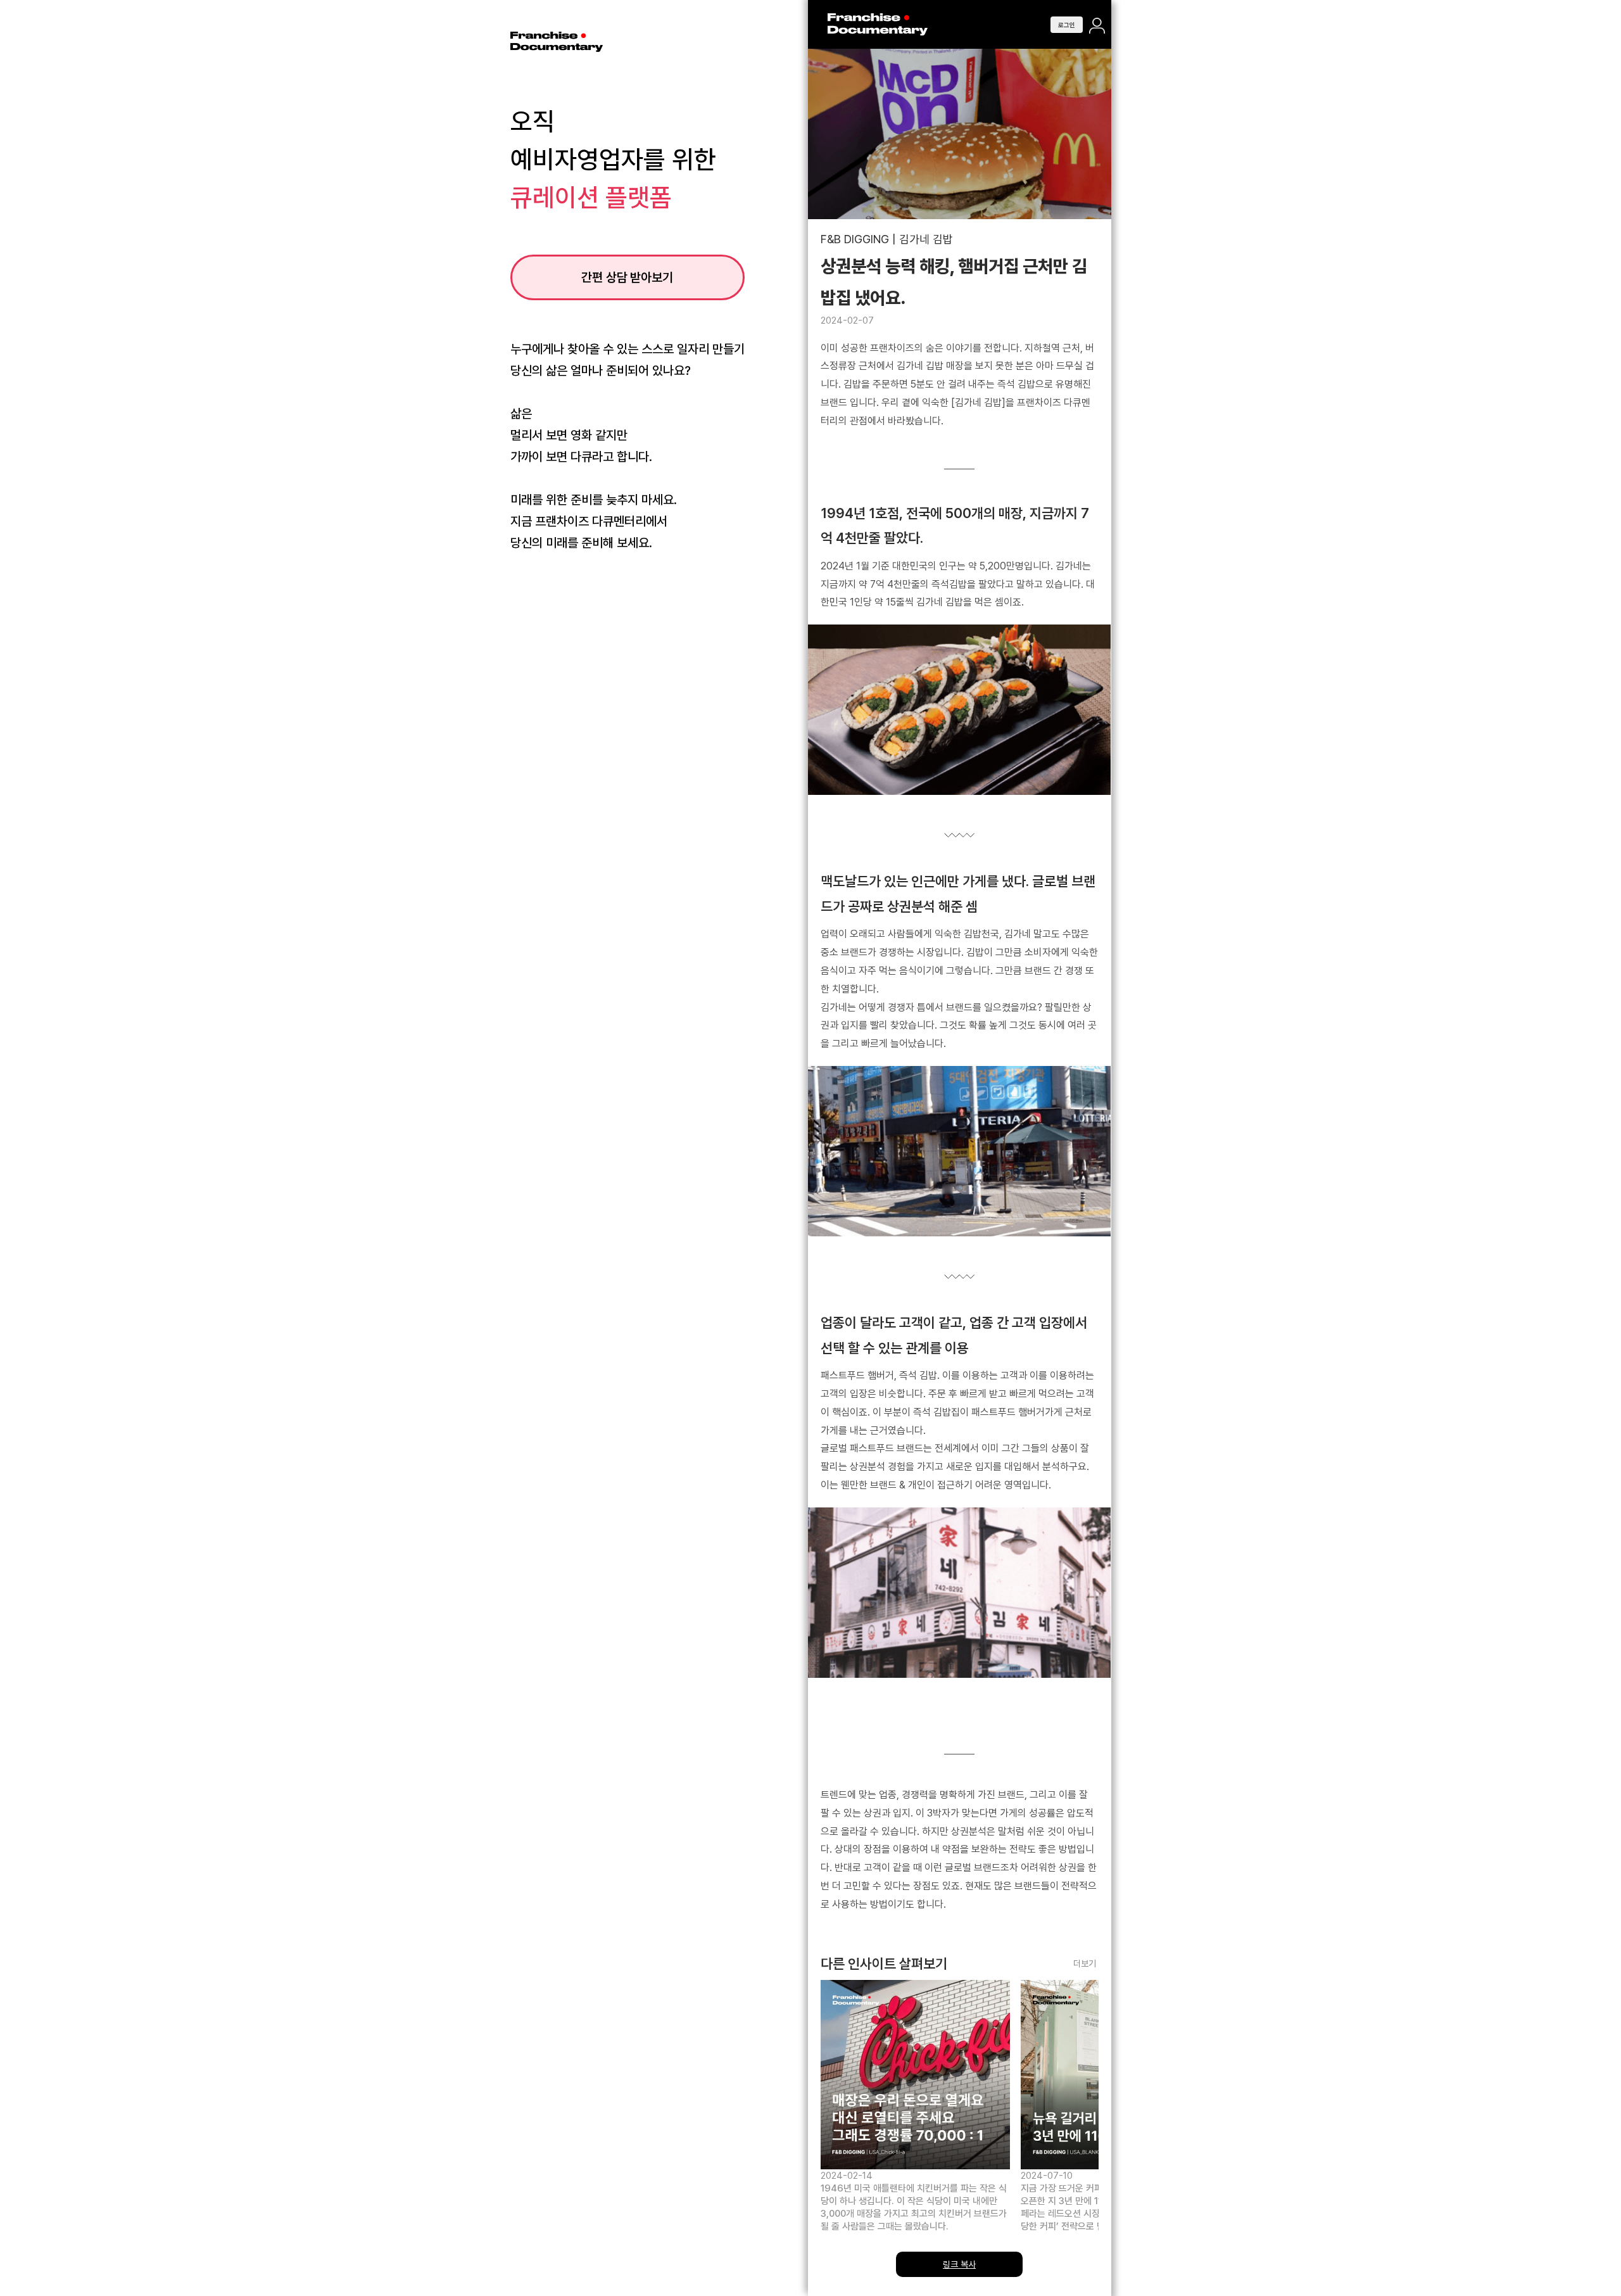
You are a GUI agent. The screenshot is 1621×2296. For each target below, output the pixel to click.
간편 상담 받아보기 (627, 277)
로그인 (961, 1168)
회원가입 (961, 1206)
